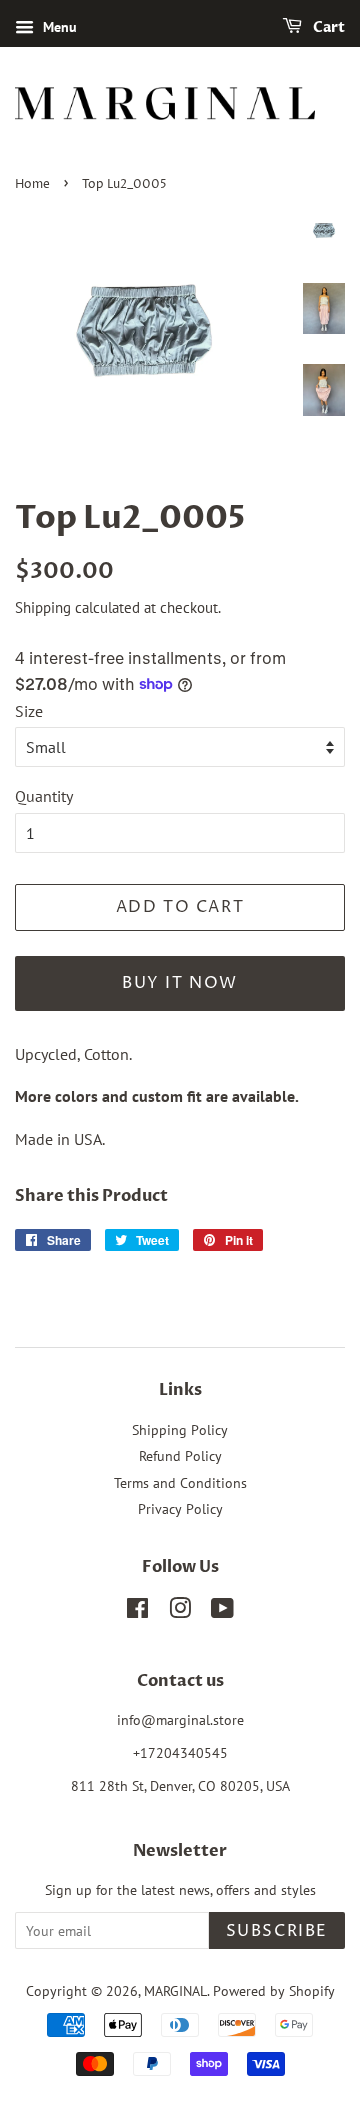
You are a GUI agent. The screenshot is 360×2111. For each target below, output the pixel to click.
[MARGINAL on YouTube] (222, 1612)
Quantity (44, 796)
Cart (327, 27)
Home (32, 184)
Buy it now (180, 983)
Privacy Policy (180, 1509)
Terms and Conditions (180, 1483)
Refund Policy (180, 1456)
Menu (58, 27)
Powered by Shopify (274, 1991)
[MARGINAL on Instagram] (180, 1612)
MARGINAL (175, 1991)
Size (29, 711)
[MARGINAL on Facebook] (137, 1612)
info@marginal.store (180, 1720)
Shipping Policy (180, 1430)
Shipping (43, 607)
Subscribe (277, 1931)
